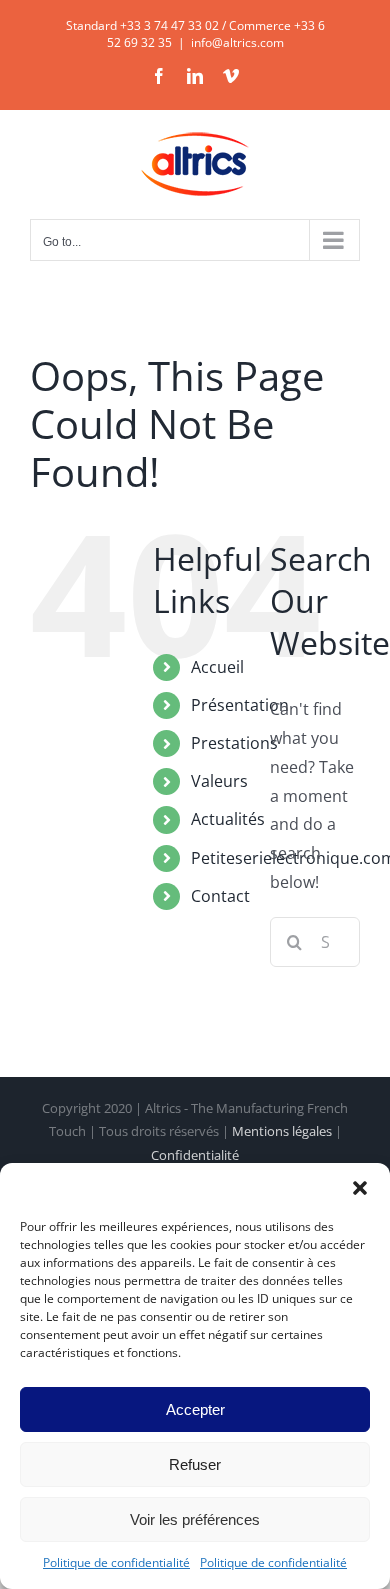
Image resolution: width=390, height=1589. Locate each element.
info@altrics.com (237, 42)
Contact (220, 896)
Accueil (217, 667)
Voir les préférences (195, 1519)
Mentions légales (282, 1131)
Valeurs (219, 781)
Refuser (195, 1464)
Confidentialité (195, 1155)
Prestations (234, 743)
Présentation (240, 705)
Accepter (195, 1409)
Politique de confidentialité (116, 1562)
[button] (360, 1188)
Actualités (228, 819)
